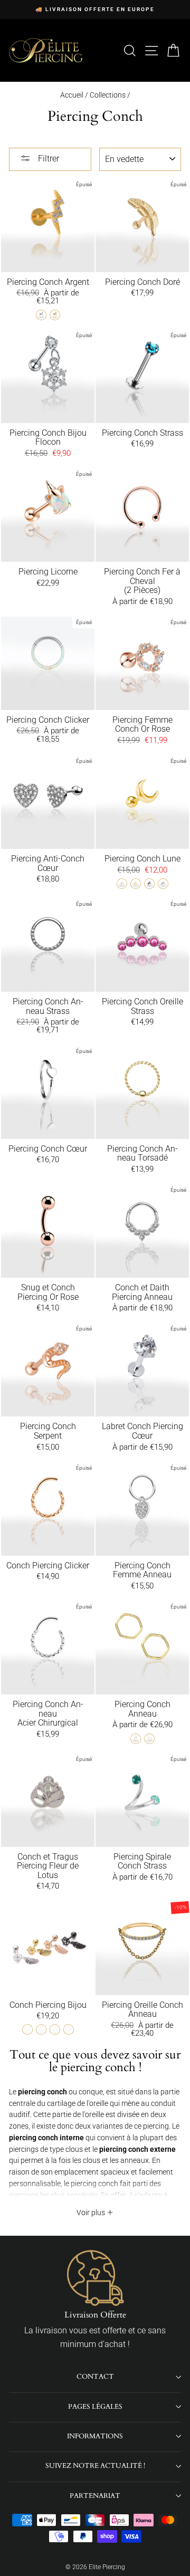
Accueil (72, 95)
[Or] (55, 315)
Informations (95, 2436)
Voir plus (92, 2213)
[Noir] (149, 884)
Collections (108, 95)
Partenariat (95, 2496)
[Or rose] (122, 884)
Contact (95, 2377)
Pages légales (95, 2407)
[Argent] (41, 315)
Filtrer (47, 159)
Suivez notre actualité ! (95, 2466)
